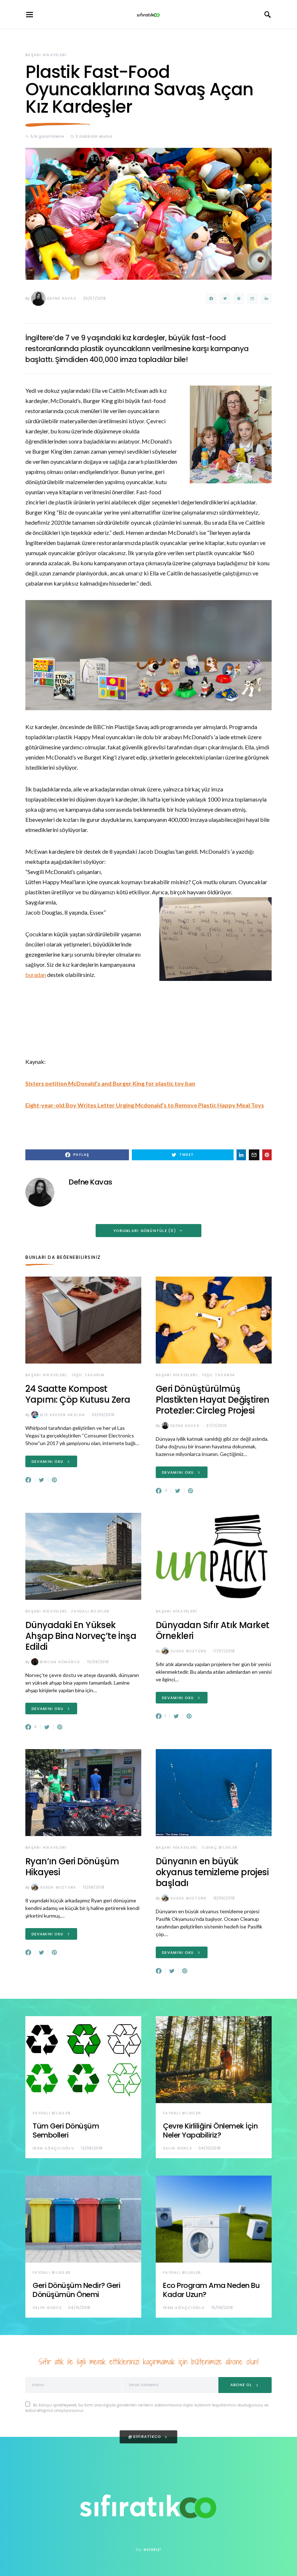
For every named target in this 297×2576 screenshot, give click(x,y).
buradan (36, 975)
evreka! (152, 2549)
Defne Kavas (62, 298)
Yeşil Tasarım (88, 1375)
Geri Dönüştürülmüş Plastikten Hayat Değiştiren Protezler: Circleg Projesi (213, 1400)
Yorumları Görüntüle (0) (145, 1231)
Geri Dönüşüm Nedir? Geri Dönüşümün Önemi (76, 2290)
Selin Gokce (177, 2148)
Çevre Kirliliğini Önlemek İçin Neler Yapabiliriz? (210, 2130)
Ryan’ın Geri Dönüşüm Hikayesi (72, 1867)
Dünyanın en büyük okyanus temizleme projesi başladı (212, 1872)
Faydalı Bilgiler (90, 1611)
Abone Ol (241, 2385)
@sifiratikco (145, 2437)
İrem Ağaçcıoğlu (53, 2148)
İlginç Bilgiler (220, 1847)
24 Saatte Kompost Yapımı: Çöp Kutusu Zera (78, 1394)
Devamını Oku (47, 1462)
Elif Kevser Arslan (62, 1415)
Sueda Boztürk (188, 1651)
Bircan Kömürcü (60, 1662)
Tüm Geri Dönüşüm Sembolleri (66, 2130)
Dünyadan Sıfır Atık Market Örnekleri (212, 1630)
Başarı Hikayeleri (46, 55)
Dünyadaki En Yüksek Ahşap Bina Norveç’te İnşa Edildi (81, 1636)
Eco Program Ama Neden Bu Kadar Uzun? (211, 2290)
